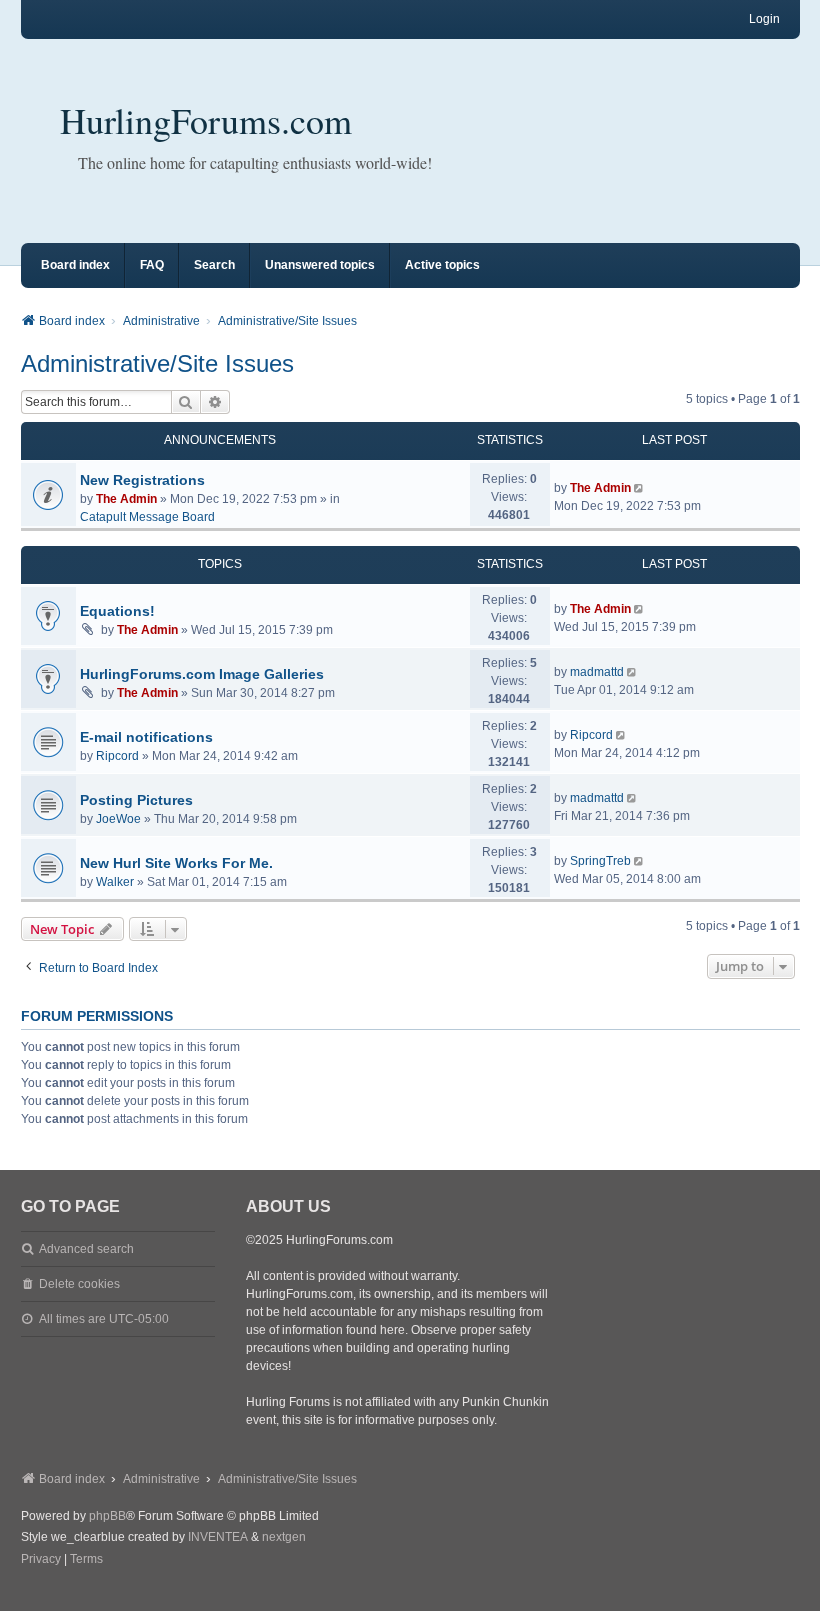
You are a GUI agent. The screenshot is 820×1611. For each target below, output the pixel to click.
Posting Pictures (136, 800)
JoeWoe (118, 819)
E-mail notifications (146, 737)
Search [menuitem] (214, 265)
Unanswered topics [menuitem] (320, 265)
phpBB (107, 1516)
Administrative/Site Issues (157, 363)
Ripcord (117, 756)
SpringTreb (600, 861)
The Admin (126, 499)
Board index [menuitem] (75, 265)
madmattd (597, 672)
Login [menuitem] (764, 19)
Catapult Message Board (147, 517)
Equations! (117, 611)
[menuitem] (41, 1560)
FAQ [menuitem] (152, 265)
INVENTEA (218, 1537)
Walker (115, 882)
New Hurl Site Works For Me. (176, 863)
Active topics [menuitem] (442, 265)
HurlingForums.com (206, 120)
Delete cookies (79, 1284)
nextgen (284, 1537)
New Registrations (142, 480)
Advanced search (86, 1249)
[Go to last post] (640, 488)
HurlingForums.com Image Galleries (202, 674)
